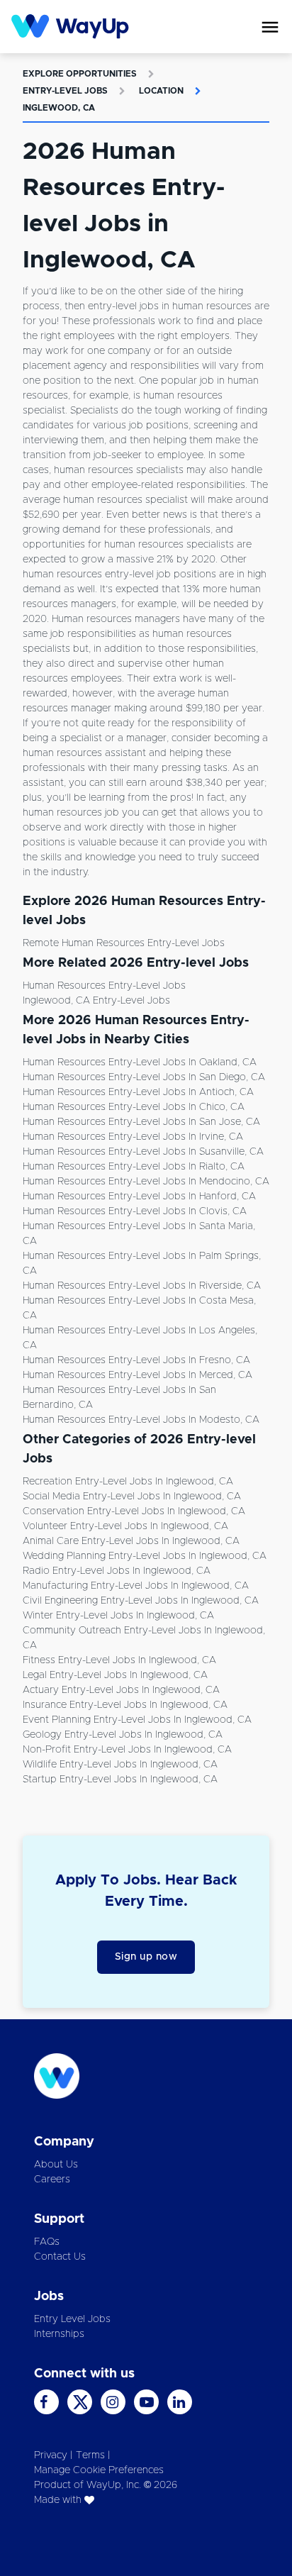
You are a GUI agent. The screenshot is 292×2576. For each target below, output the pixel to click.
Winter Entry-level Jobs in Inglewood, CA (118, 1616)
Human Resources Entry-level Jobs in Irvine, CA (133, 1137)
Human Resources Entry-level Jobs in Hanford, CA (139, 1197)
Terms (90, 2455)
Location (161, 91)
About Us (56, 2165)
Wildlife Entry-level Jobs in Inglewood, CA (120, 1765)
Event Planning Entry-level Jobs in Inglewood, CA (137, 1720)
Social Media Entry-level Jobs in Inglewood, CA (132, 1497)
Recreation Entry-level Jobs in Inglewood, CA (128, 1482)
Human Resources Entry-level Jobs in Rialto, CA (134, 1167)
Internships (59, 2334)
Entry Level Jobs (72, 2319)
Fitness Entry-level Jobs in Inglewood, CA (119, 1660)
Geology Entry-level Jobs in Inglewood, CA (123, 1735)
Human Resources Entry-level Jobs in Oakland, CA (140, 1062)
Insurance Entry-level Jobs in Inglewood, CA (125, 1705)
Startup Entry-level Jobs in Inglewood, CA (120, 1780)
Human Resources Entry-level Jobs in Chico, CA (134, 1107)
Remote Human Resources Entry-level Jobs (124, 943)
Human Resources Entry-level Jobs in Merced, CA (137, 1375)
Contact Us (60, 2257)
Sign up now (146, 1957)
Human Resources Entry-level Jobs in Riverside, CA (142, 1286)
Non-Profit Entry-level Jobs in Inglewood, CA (127, 1750)
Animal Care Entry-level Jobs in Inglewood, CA (131, 1541)
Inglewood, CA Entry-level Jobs (96, 1001)
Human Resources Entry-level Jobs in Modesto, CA (141, 1420)
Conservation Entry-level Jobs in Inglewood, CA (134, 1511)
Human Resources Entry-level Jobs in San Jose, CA (141, 1122)
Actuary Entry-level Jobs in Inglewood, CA (121, 1690)
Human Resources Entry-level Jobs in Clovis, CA (135, 1211)
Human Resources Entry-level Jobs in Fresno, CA (136, 1360)
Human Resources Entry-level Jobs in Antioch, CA (138, 1092)
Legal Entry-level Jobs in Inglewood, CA (115, 1675)
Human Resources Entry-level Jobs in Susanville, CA (143, 1152)
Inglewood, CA (59, 108)
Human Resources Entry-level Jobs (104, 986)
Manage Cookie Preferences (99, 2470)
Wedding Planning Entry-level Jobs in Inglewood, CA (145, 1556)
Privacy (51, 2455)
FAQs (47, 2242)
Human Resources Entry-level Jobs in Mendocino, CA (146, 1182)
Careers (52, 2180)
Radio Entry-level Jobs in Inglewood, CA (117, 1571)
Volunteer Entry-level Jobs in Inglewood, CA (125, 1526)
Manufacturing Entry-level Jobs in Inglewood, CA (136, 1586)
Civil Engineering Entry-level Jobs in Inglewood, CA (141, 1601)
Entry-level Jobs (65, 91)
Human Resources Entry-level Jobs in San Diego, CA (144, 1077)
